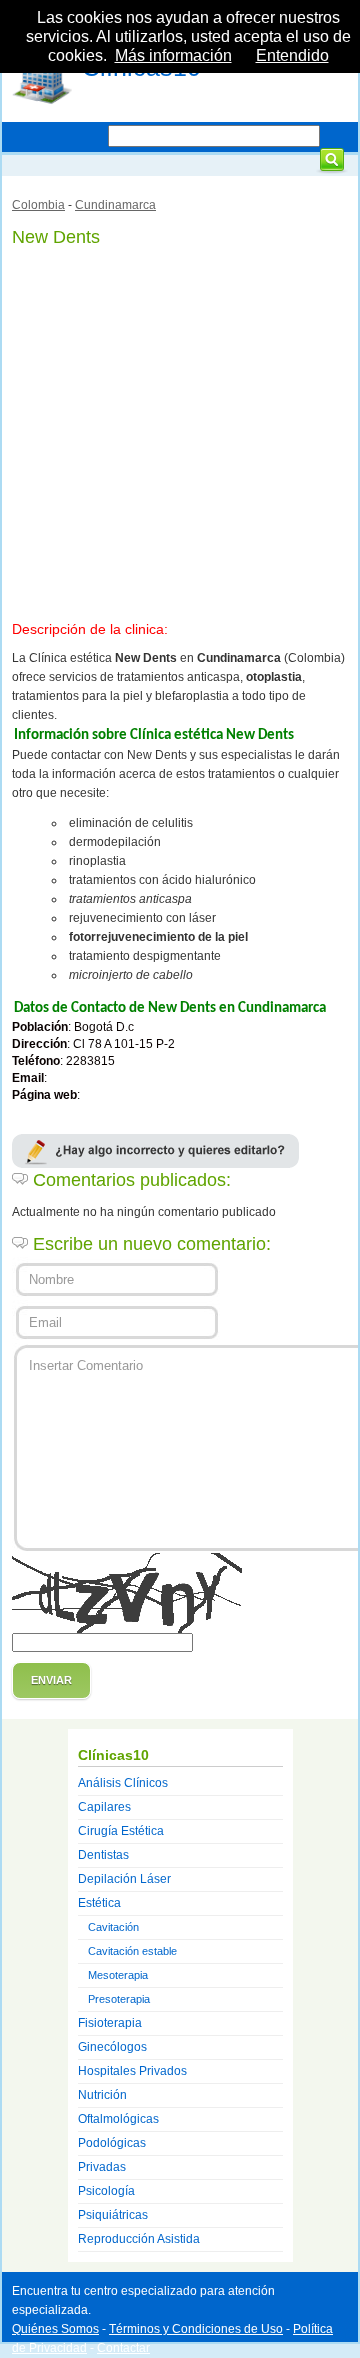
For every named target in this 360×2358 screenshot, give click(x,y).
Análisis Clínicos (123, 1783)
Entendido (292, 55)
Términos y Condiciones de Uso (196, 2329)
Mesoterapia (118, 1975)
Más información (173, 55)
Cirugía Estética (121, 1831)
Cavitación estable (132, 1951)
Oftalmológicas (118, 2119)
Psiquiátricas (113, 2215)
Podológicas (112, 2143)
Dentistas (103, 1855)
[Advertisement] (180, 430)
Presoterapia (119, 1999)
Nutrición (102, 2095)
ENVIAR (51, 1680)
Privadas (102, 2167)
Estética (99, 1903)
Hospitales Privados (132, 2071)
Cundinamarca (115, 205)
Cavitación (113, 1927)
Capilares (104, 1807)
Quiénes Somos (55, 2329)
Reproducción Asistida (139, 2239)
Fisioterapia (110, 2023)
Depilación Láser (124, 1879)
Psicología (106, 2191)
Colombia (38, 205)
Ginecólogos (112, 2047)
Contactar (123, 2348)
